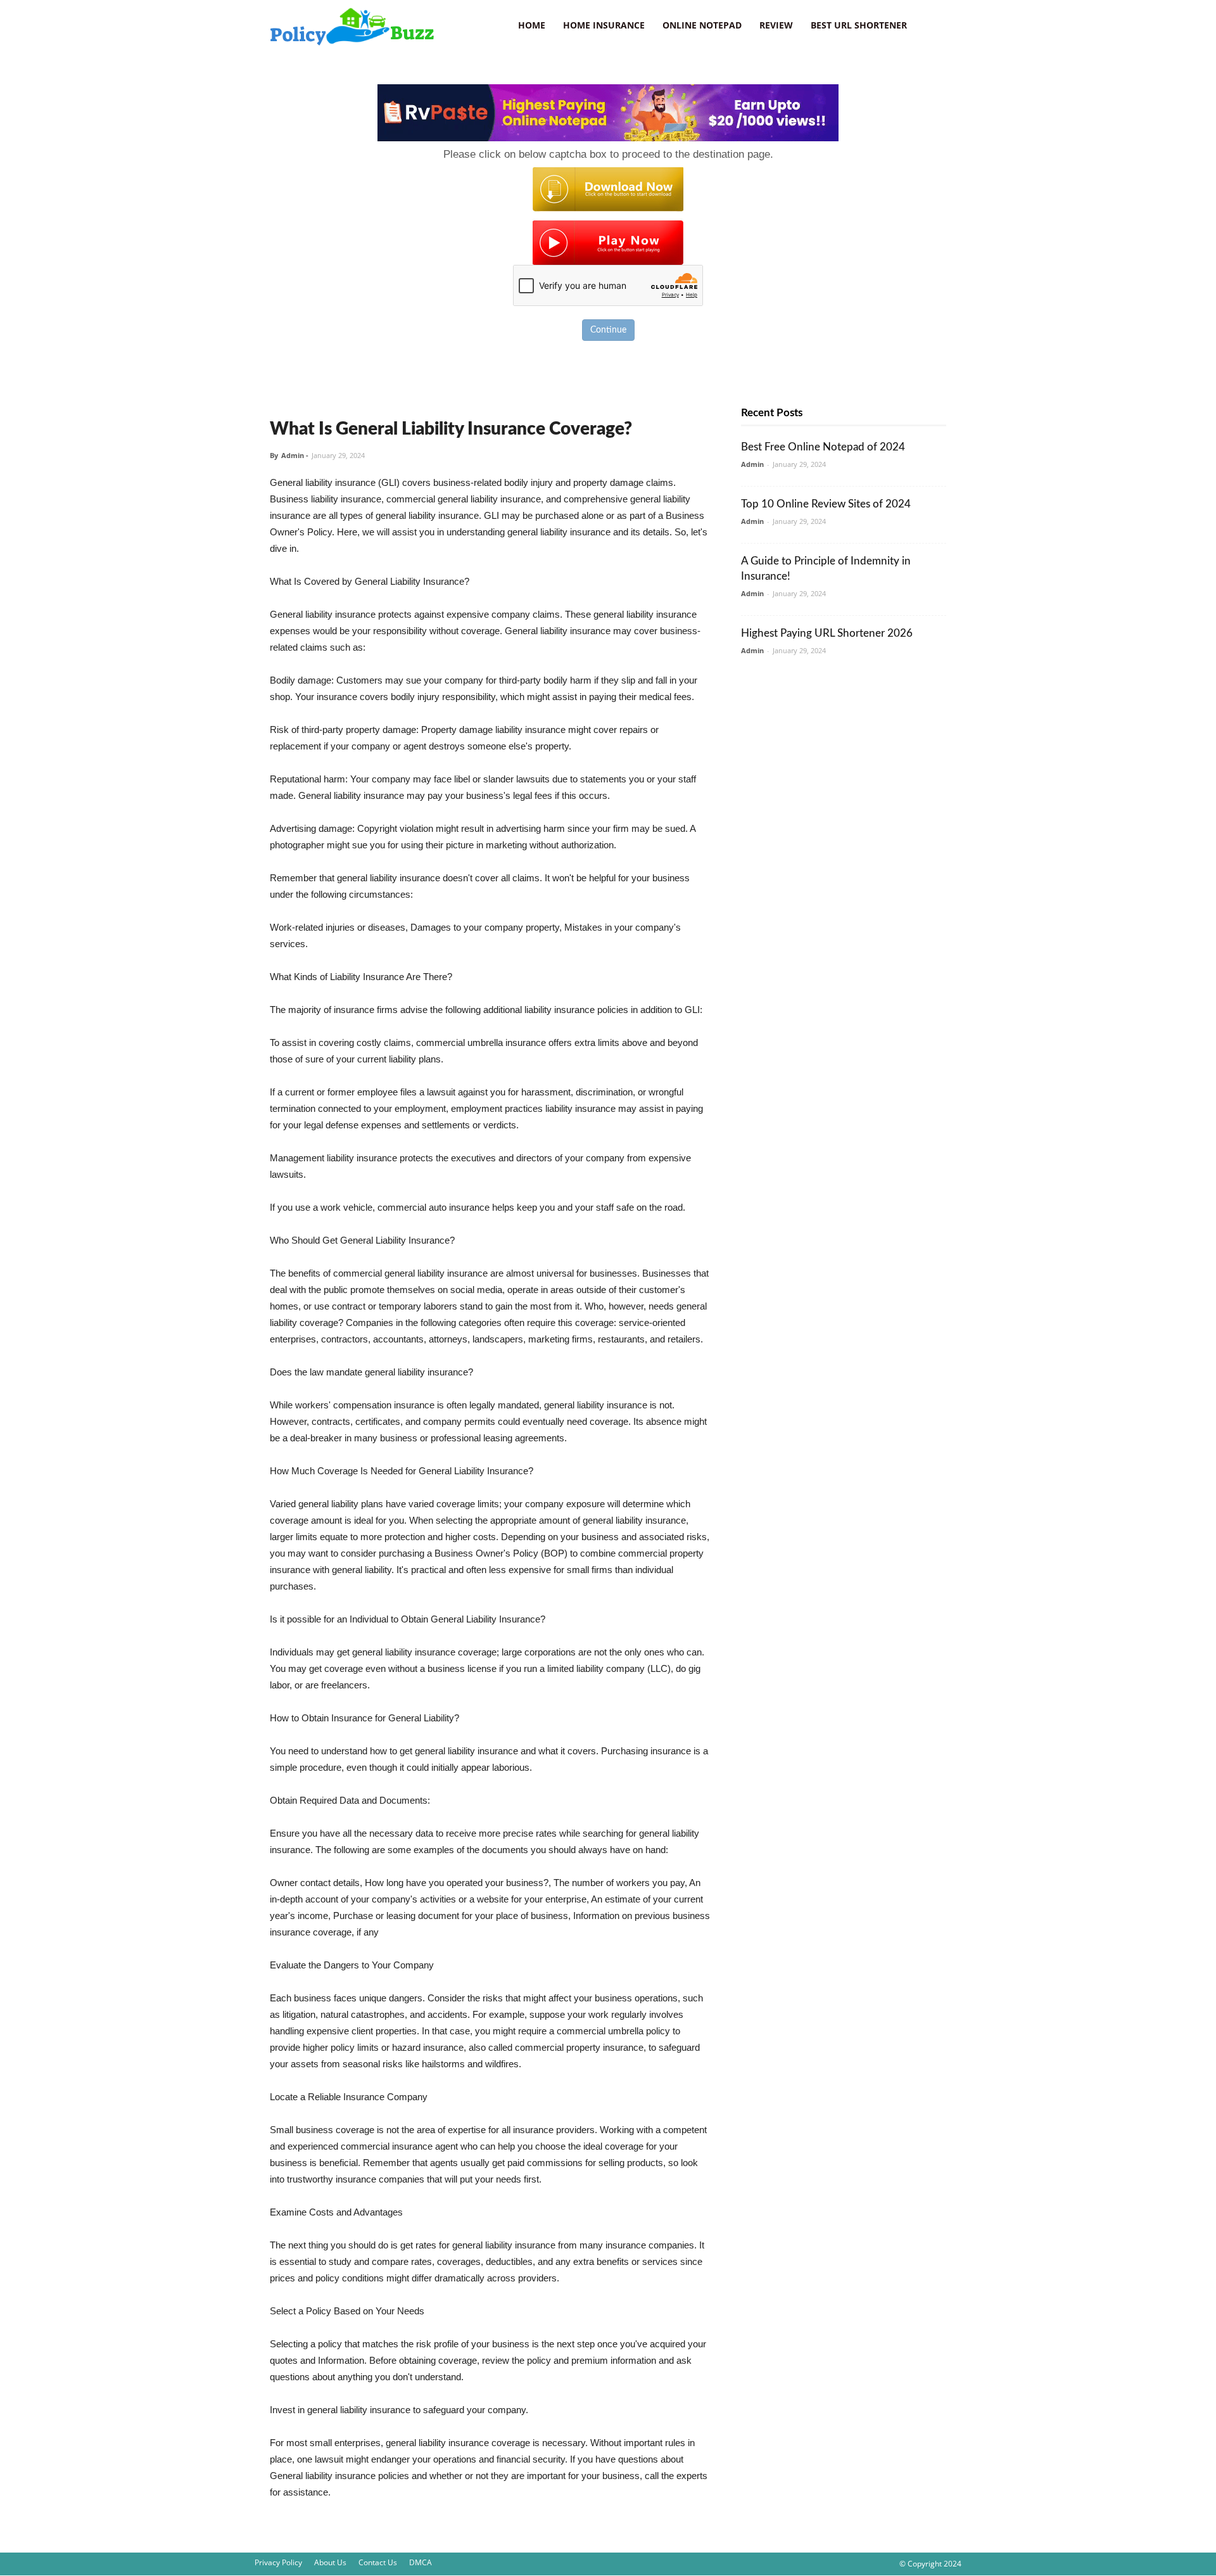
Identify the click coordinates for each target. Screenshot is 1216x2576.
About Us (330, 2562)
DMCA (421, 2562)
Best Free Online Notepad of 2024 (823, 447)
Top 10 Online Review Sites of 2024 (826, 504)
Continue (608, 330)
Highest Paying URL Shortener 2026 (827, 633)
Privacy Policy (278, 2562)
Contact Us (378, 2562)
